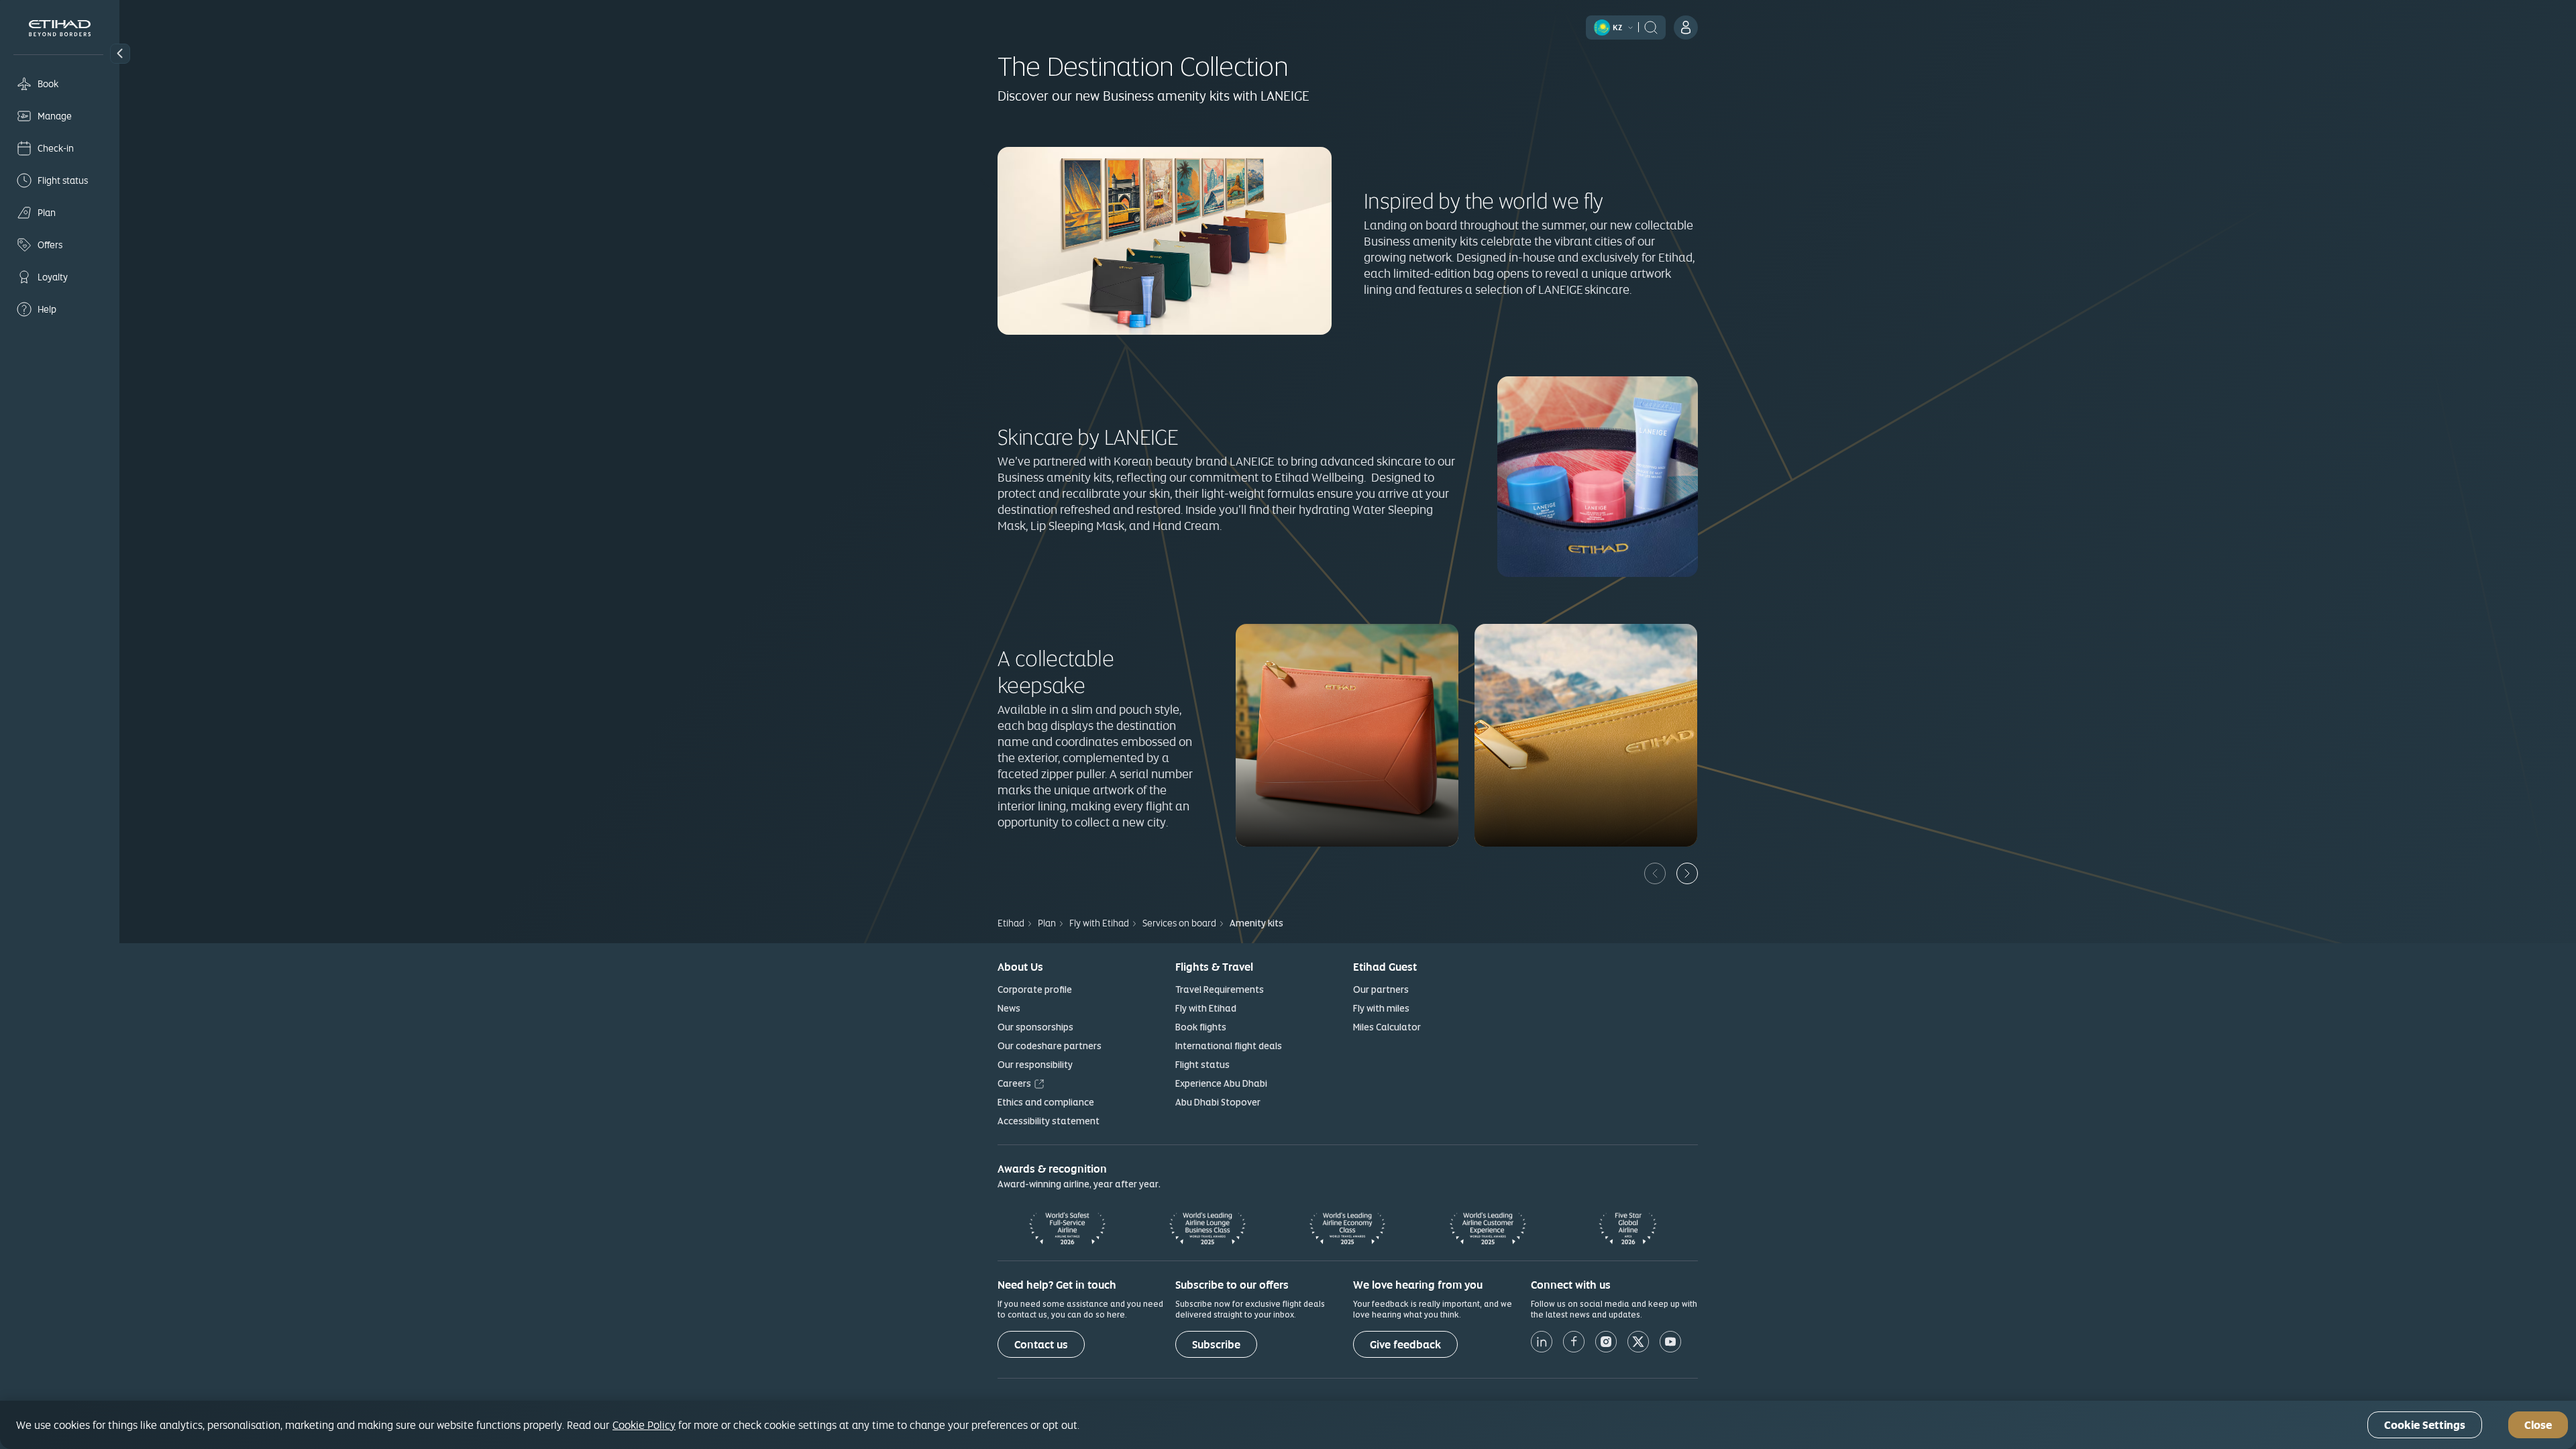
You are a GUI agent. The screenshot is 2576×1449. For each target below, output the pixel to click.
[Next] (1687, 873)
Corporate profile (1035, 989)
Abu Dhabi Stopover (1218, 1102)
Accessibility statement (1049, 1121)
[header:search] (1651, 26)
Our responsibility (1035, 1065)
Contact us (1041, 1345)
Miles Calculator (1387, 1027)
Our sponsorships (1035, 1027)
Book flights (1201, 1027)
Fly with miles (1381, 1008)
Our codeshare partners (1050, 1046)
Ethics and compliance (1046, 1102)
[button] (120, 54)
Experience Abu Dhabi (1221, 1083)
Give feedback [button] (1405, 1345)
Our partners (1381, 989)
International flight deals (1229, 1046)
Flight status (1202, 1065)
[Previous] (1655, 873)
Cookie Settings (2425, 1425)
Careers (1014, 1083)
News (1009, 1008)
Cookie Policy (644, 1425)
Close (2538, 1425)
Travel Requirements (1220, 989)
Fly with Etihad (1206, 1008)
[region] (1288, 1425)
